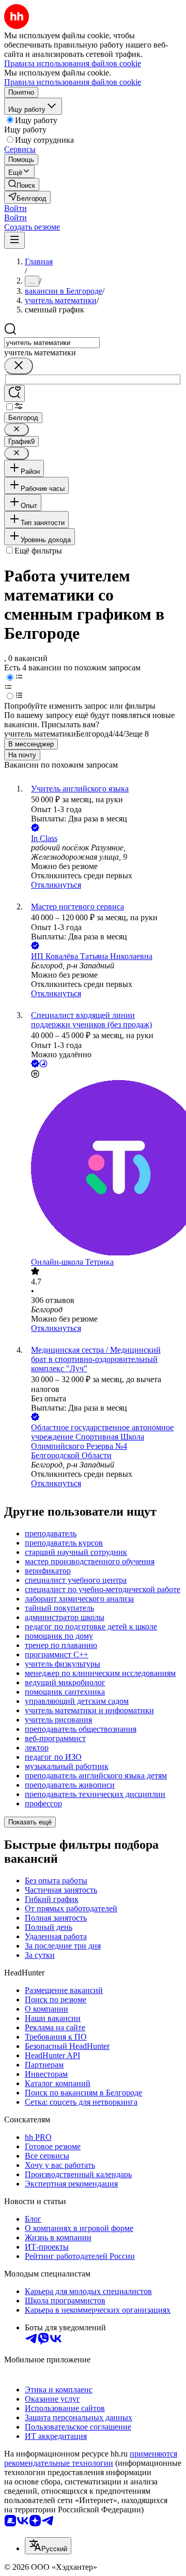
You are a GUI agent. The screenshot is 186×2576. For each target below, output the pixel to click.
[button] (16, 208)
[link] (22, 184)
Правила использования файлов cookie (73, 82)
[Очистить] (19, 366)
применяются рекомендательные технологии (91, 2458)
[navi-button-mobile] (14, 240)
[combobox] (52, 343)
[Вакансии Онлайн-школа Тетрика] (103, 1169)
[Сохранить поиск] (14, 393)
